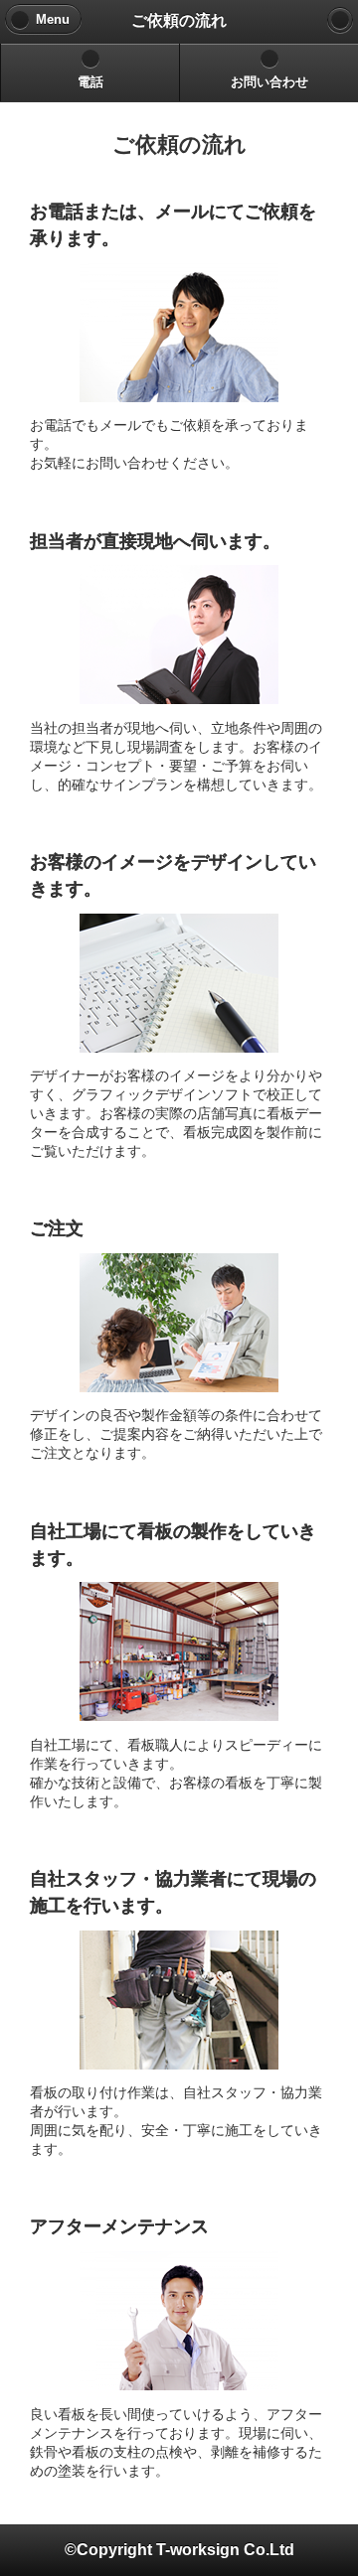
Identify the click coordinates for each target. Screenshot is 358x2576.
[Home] (340, 20)
